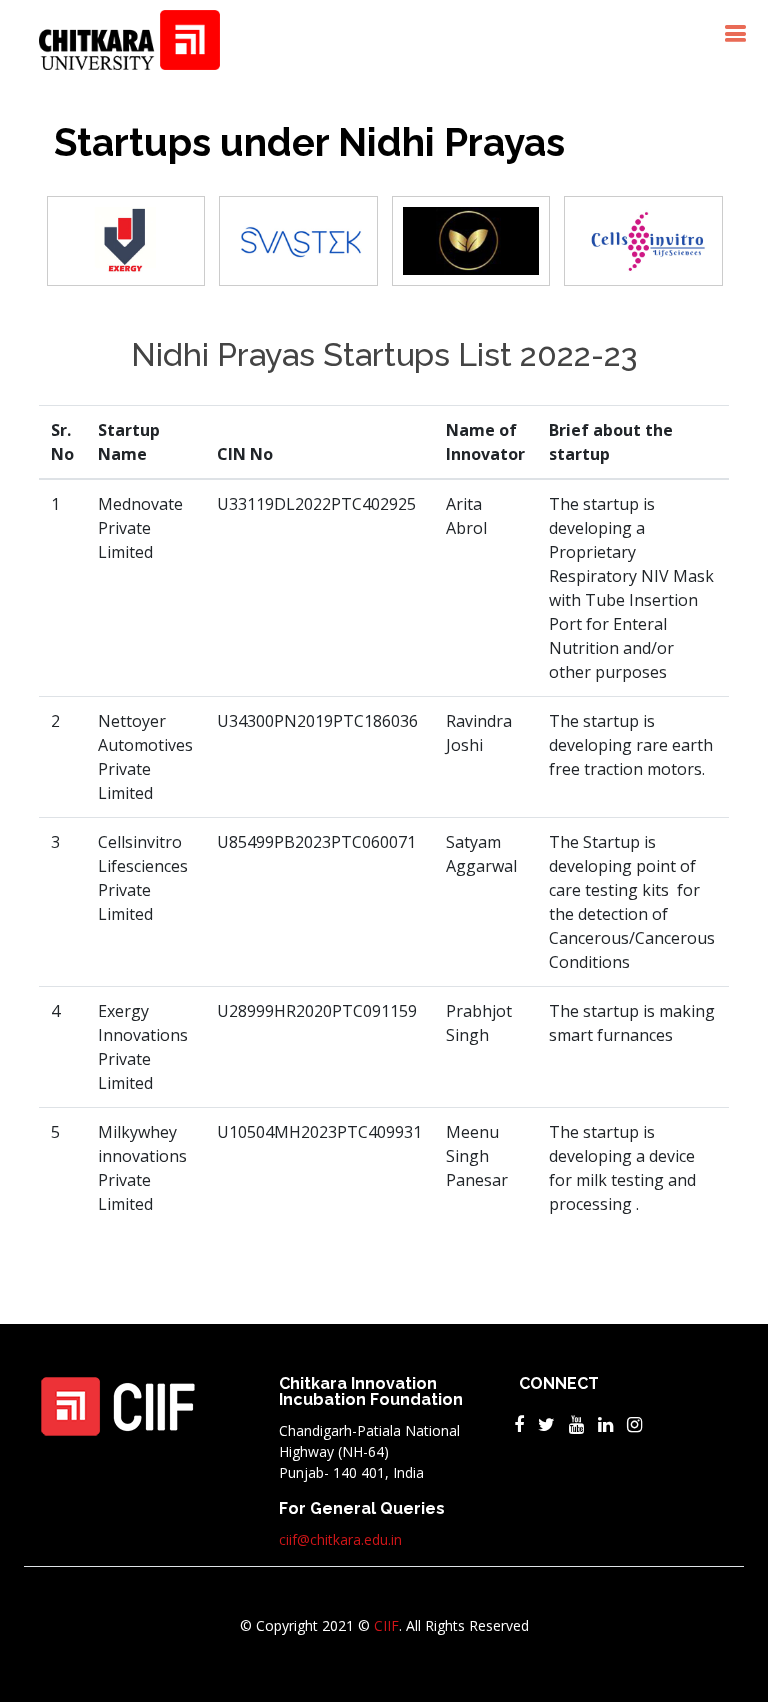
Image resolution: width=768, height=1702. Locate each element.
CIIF (386, 1625)
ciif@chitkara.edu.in (340, 1539)
